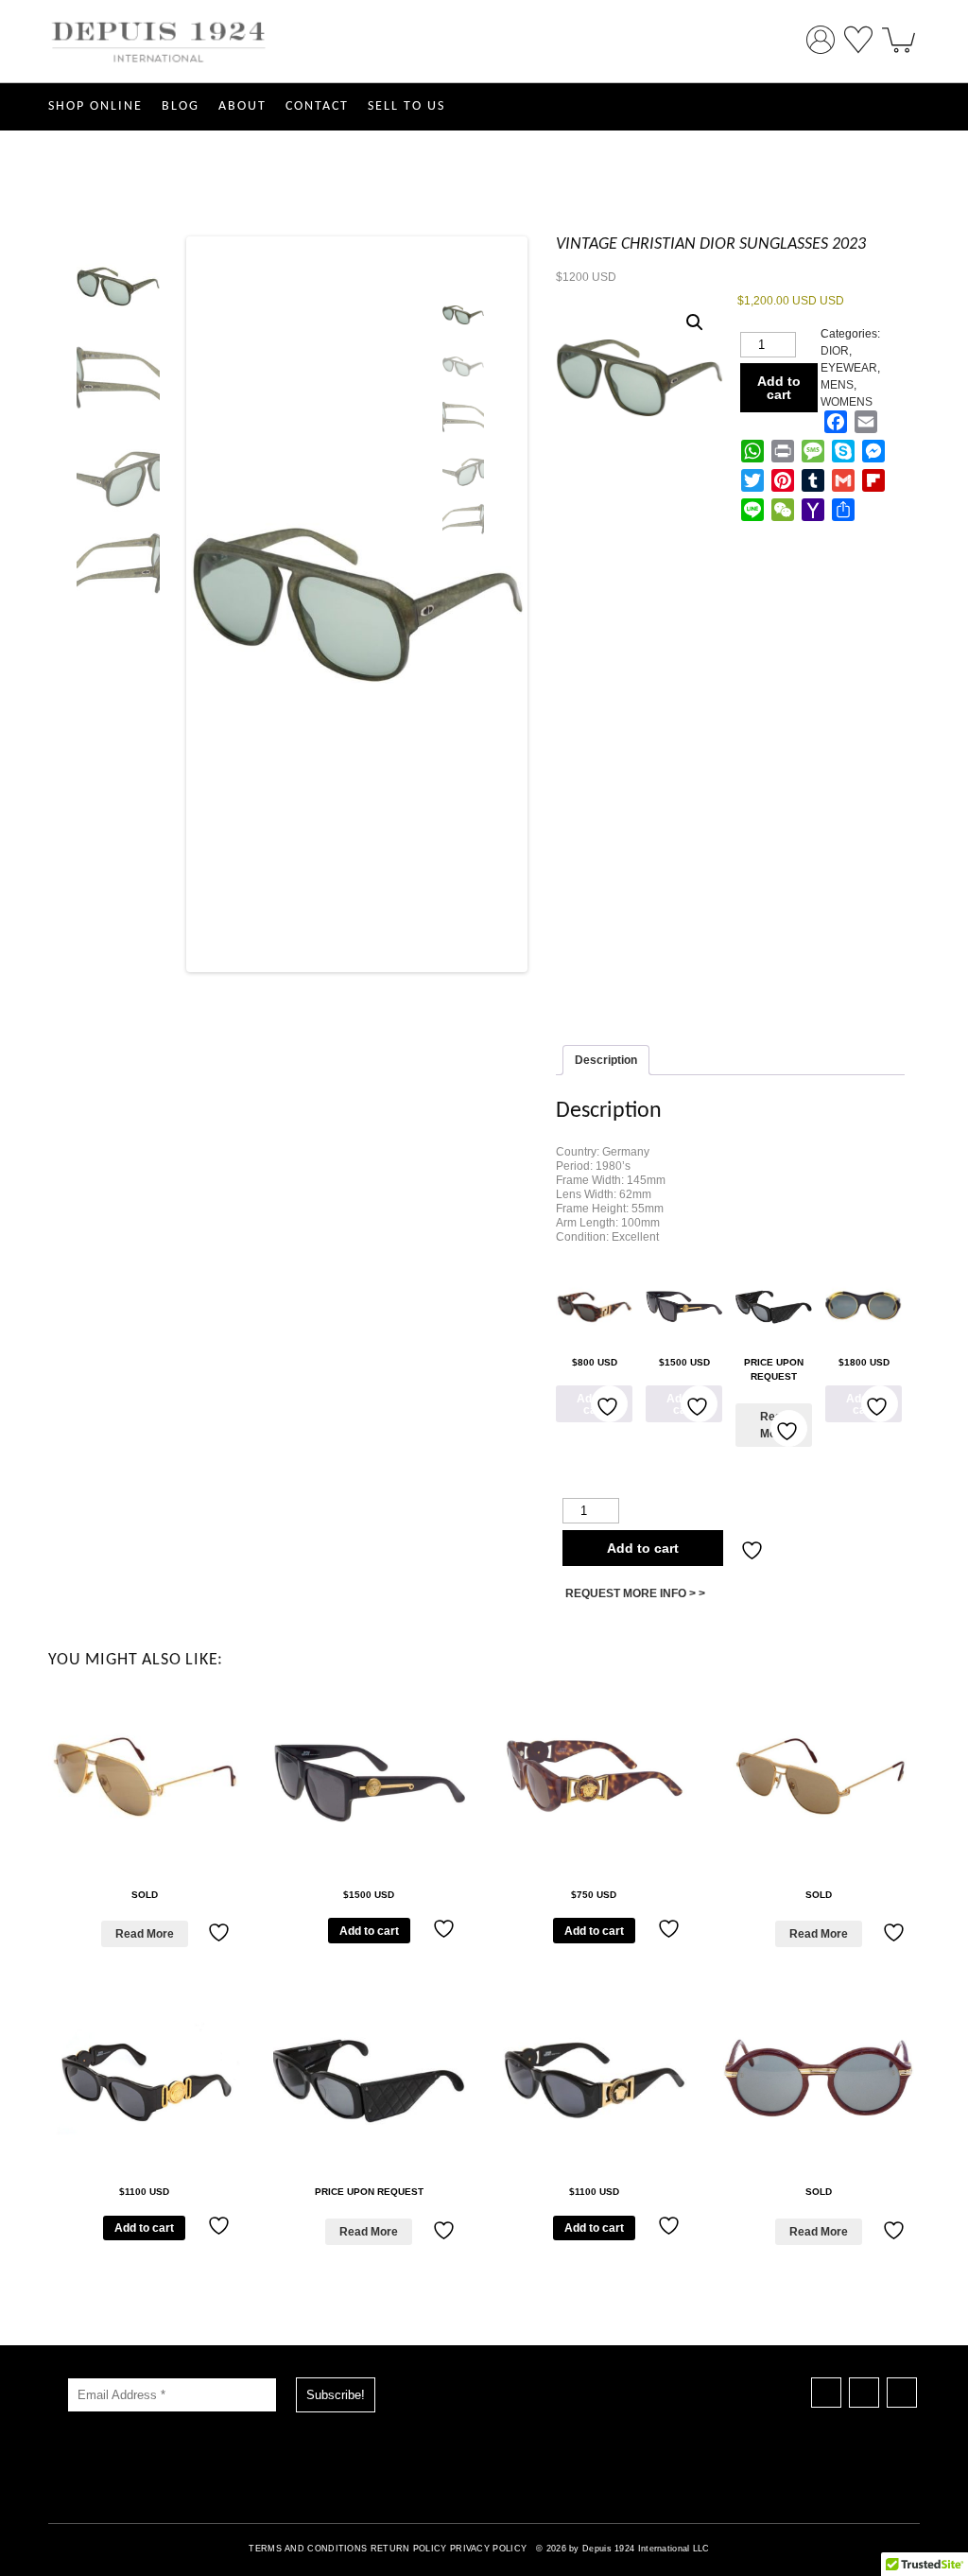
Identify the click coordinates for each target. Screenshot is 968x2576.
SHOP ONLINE (95, 106)
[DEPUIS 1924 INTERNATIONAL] (159, 74)
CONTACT (317, 106)
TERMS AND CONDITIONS (308, 2549)
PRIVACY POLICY (488, 2549)
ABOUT (242, 106)
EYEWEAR (849, 368)
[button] (695, 322)
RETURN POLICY (409, 2549)
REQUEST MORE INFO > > (635, 1593)
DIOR (835, 351)
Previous (162, 608)
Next (545, 608)
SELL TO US (406, 106)
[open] (899, 33)
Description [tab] (606, 1060)
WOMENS (847, 402)
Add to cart (779, 388)
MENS (837, 385)
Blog (181, 106)
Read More (145, 1934)
